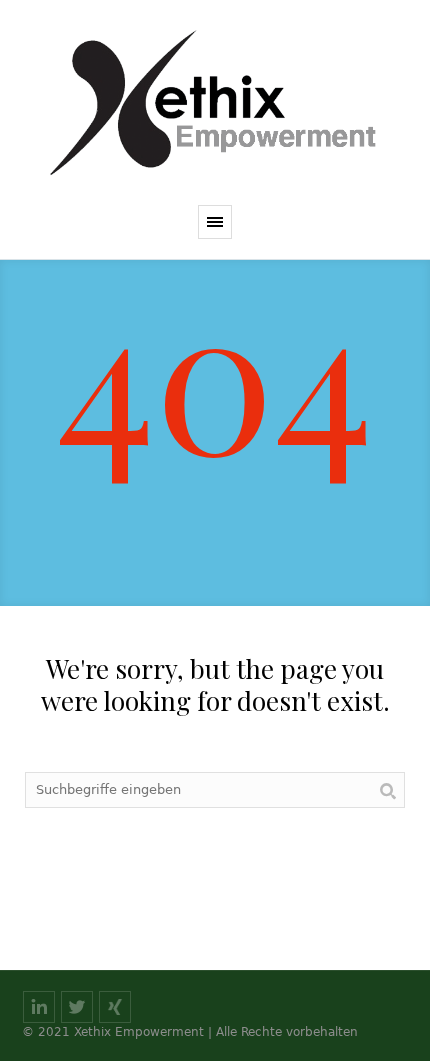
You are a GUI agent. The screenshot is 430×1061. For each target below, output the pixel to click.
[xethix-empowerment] (215, 102)
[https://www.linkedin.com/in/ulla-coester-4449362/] (39, 1007)
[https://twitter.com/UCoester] (77, 1007)
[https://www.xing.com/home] (115, 1007)
